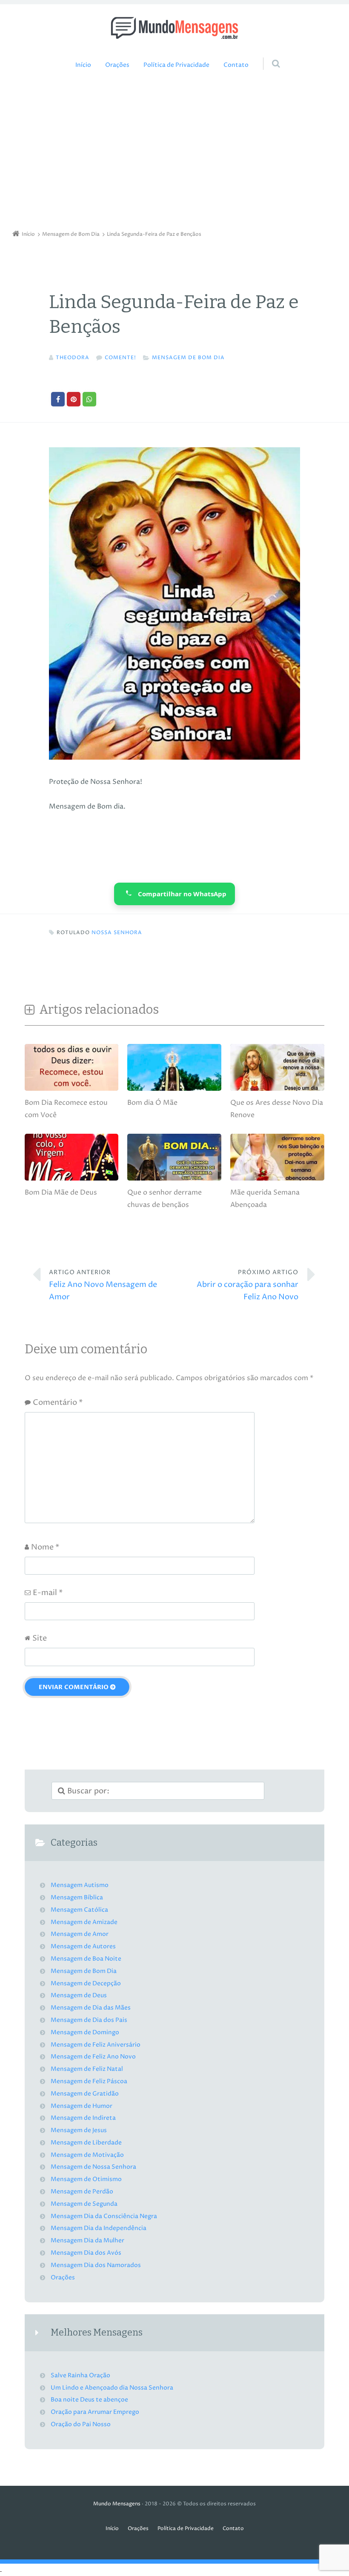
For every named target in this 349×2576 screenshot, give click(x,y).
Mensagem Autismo (80, 1885)
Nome (45, 1547)
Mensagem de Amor (80, 1934)
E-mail (48, 1593)
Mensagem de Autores (83, 1947)
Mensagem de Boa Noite (86, 1959)
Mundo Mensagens (117, 2504)
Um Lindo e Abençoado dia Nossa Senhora (112, 2388)
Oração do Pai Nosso (81, 2424)
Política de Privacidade (176, 65)
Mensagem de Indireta (83, 2118)
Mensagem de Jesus (79, 2130)
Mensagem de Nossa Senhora (93, 2167)
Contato (236, 65)
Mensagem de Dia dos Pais (89, 2020)
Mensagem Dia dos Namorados (96, 2265)
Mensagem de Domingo (85, 2033)
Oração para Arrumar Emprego (95, 2412)
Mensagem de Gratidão (85, 2094)
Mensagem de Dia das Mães (91, 2008)
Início (83, 65)
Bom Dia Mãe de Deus (61, 1192)
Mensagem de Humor (82, 2106)
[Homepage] (174, 28)
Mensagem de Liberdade (86, 2143)
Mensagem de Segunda (84, 2204)
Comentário (58, 1402)
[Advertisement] (174, 152)
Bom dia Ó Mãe (152, 1103)
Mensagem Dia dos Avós (86, 2253)
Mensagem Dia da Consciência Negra (104, 2216)
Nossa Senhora (117, 933)
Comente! (120, 358)
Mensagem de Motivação (87, 2155)
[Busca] (268, 55)
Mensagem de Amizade (84, 1922)
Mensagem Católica (79, 1910)
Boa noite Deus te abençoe (89, 2400)
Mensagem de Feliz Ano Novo (93, 2057)
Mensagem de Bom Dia (188, 358)
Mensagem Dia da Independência (99, 2228)
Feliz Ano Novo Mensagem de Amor (103, 1285)
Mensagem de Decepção (86, 1984)
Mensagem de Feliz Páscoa (89, 2081)
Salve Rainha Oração (80, 2376)
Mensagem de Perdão (82, 2192)
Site (40, 1638)
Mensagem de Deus (79, 1996)
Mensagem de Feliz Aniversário (96, 2045)
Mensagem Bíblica (77, 1898)
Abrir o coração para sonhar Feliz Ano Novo (247, 1285)
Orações (117, 65)
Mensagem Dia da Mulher (87, 2241)
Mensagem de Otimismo (86, 2179)
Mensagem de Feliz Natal (87, 2069)
